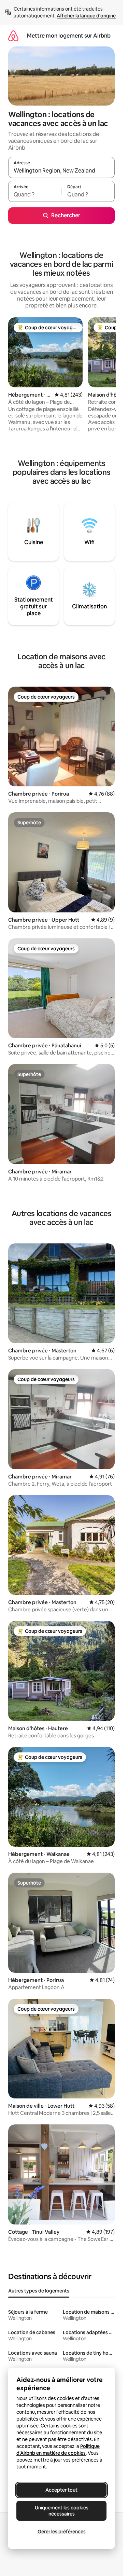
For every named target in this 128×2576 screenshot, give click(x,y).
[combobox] (61, 170)
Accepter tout (61, 2490)
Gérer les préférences (62, 2532)
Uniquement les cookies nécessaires (62, 2511)
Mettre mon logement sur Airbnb (69, 36)
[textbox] (35, 194)
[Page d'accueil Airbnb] (13, 36)
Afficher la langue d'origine (86, 16)
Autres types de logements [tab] (39, 2291)
